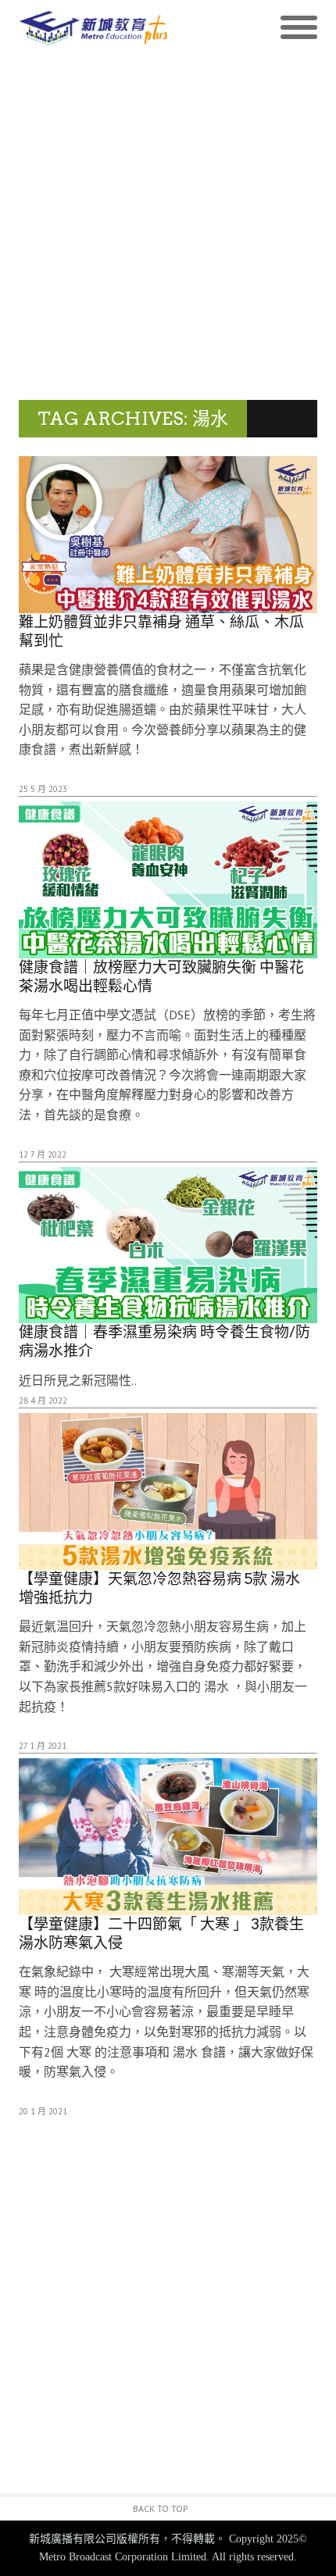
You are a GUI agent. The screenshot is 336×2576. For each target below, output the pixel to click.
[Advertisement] (168, 224)
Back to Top (161, 2508)
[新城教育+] (93, 28)
